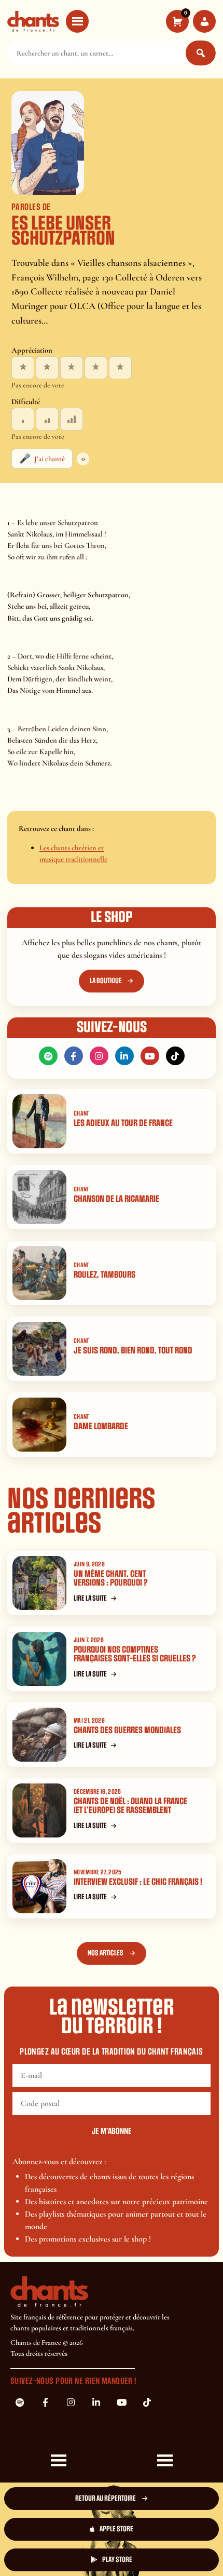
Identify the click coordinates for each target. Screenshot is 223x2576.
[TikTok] (175, 1056)
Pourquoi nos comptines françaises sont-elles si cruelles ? (135, 1654)
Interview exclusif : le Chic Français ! (138, 1882)
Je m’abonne (112, 2131)
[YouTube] (150, 1056)
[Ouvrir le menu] (77, 21)
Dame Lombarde (101, 1426)
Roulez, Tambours (104, 1275)
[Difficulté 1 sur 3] (23, 419)
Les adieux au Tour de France (123, 1123)
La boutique (106, 981)
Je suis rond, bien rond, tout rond (133, 1351)
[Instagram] (99, 1056)
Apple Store (116, 2529)
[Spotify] (48, 1056)
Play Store (117, 2560)
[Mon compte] (204, 21)
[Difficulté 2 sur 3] (47, 419)
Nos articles (106, 1953)
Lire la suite (90, 1598)
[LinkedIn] (124, 1056)
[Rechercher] (201, 53)
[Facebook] (74, 1056)
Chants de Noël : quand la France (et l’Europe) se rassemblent (130, 1806)
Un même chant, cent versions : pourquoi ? (111, 1578)
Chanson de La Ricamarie (116, 1199)
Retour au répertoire (106, 2498)
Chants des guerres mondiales (127, 1730)
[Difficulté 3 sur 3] (72, 419)
